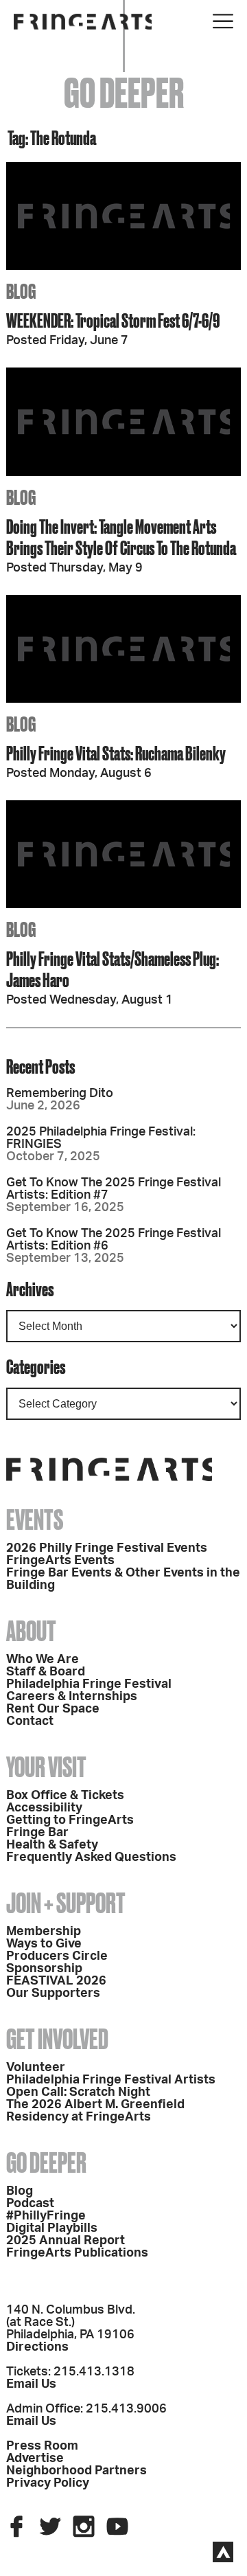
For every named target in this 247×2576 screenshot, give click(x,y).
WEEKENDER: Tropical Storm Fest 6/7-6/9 (113, 320)
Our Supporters (53, 1993)
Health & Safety (52, 1845)
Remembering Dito (60, 1094)
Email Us (31, 2384)
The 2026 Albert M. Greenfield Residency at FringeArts (95, 2111)
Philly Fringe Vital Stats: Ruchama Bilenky (116, 753)
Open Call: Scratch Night (78, 2092)
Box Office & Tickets (65, 1796)
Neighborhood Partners (77, 2471)
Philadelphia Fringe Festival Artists (111, 2080)
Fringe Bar (37, 1833)
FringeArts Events (60, 1561)
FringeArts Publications (77, 2253)
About (31, 1631)
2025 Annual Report (66, 2241)
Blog (20, 2191)
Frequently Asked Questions (91, 1857)
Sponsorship (44, 1969)
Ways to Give (44, 1944)
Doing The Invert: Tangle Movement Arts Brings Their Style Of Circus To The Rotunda (121, 537)
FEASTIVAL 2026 (56, 1981)
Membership (44, 1932)
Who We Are (43, 1660)
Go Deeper (46, 2163)
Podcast (30, 2204)
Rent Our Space (53, 1709)
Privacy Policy (48, 2483)
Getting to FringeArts (70, 1820)
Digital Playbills (52, 2228)
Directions (37, 2347)
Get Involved (57, 2039)
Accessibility (44, 1808)
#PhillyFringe (46, 2216)
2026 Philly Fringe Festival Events (107, 1548)
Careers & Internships (72, 1697)
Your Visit (46, 1767)
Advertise (35, 2459)
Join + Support (66, 1903)
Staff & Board (46, 1672)
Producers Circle (57, 1956)
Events (35, 1520)
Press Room (42, 2446)
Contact (30, 1721)
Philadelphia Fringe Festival (89, 1684)
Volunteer (36, 2068)
